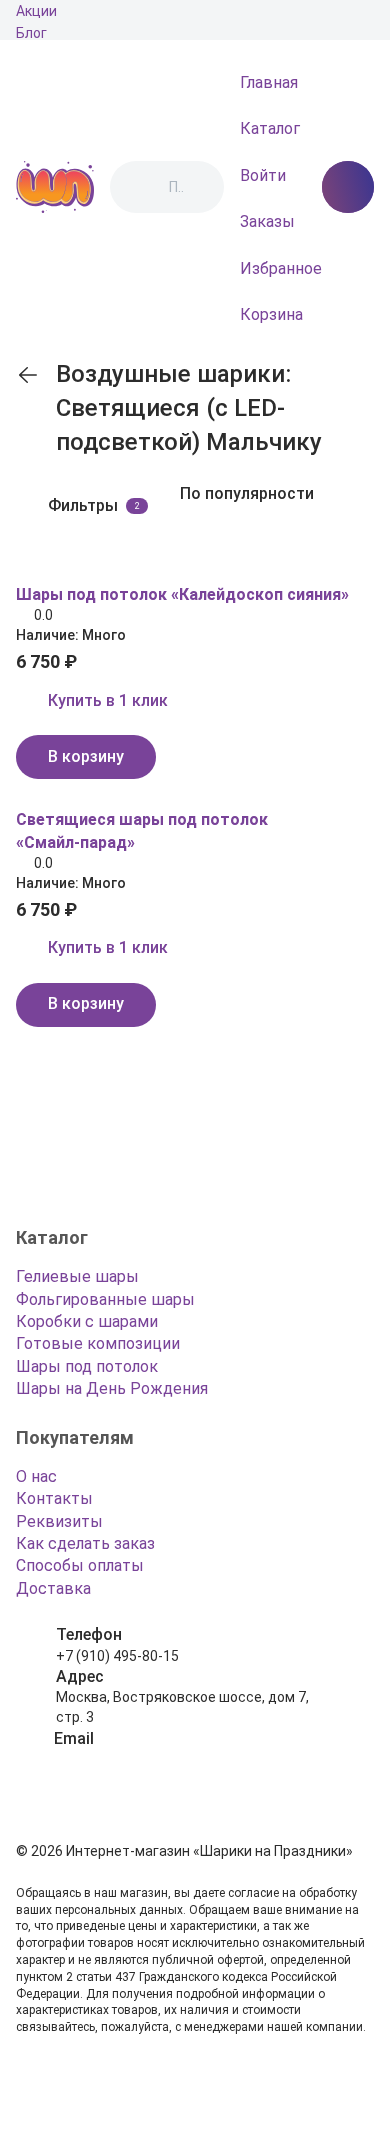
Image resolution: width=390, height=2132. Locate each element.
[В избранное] (28, 566)
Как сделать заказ (85, 1543)
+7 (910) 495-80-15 (117, 1656)
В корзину (86, 756)
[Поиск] (142, 187)
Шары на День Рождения (112, 1388)
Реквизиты (59, 1521)
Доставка (53, 1588)
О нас (36, 1476)
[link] (28, 375)
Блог (31, 33)
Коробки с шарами (87, 1321)
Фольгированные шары (105, 1299)
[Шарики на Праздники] (55, 187)
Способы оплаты (80, 1565)
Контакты (54, 1498)
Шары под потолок (87, 1366)
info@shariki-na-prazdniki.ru (144, 1759)
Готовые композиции (98, 1343)
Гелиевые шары (77, 1276)
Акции (36, 11)
